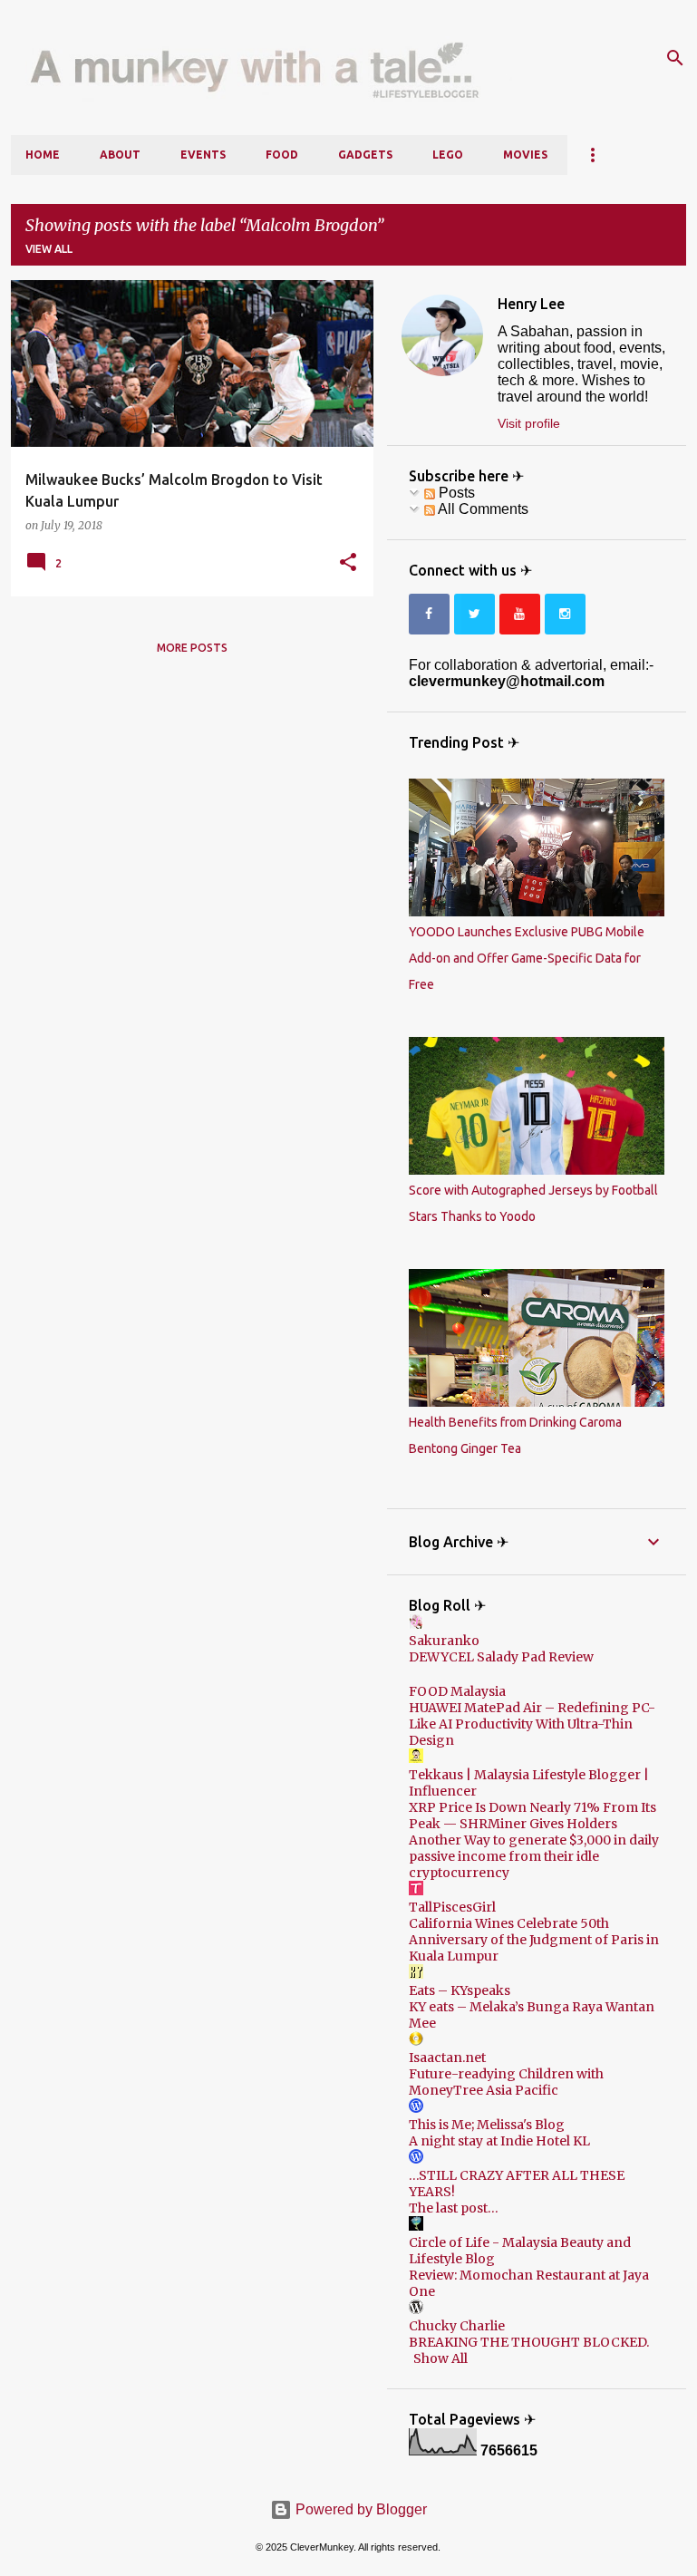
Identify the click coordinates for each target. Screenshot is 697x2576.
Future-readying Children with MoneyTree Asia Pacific (506, 2082)
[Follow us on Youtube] (520, 614)
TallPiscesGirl (452, 1907)
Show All (440, 2358)
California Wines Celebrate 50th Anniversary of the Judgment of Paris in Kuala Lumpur (534, 1940)
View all (49, 249)
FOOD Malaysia (457, 1691)
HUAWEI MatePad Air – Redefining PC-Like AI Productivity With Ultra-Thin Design (532, 1724)
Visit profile (529, 423)
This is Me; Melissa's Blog (487, 2125)
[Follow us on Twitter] (474, 614)
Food (282, 155)
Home (43, 155)
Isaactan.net (447, 2058)
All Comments (482, 509)
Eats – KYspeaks (460, 1990)
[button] (348, 563)
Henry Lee (531, 304)
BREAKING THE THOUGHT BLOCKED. (529, 2342)
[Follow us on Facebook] (429, 614)
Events (203, 155)
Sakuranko (444, 1641)
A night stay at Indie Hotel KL (499, 2141)
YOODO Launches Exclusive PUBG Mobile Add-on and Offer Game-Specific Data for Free (527, 958)
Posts (455, 493)
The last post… (454, 2208)
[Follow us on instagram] (565, 614)
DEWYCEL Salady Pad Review (501, 1657)
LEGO (448, 155)
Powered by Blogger (359, 2509)
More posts (192, 648)
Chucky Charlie (457, 2326)
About (120, 155)
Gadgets (365, 155)
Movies (525, 155)
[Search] (675, 58)
